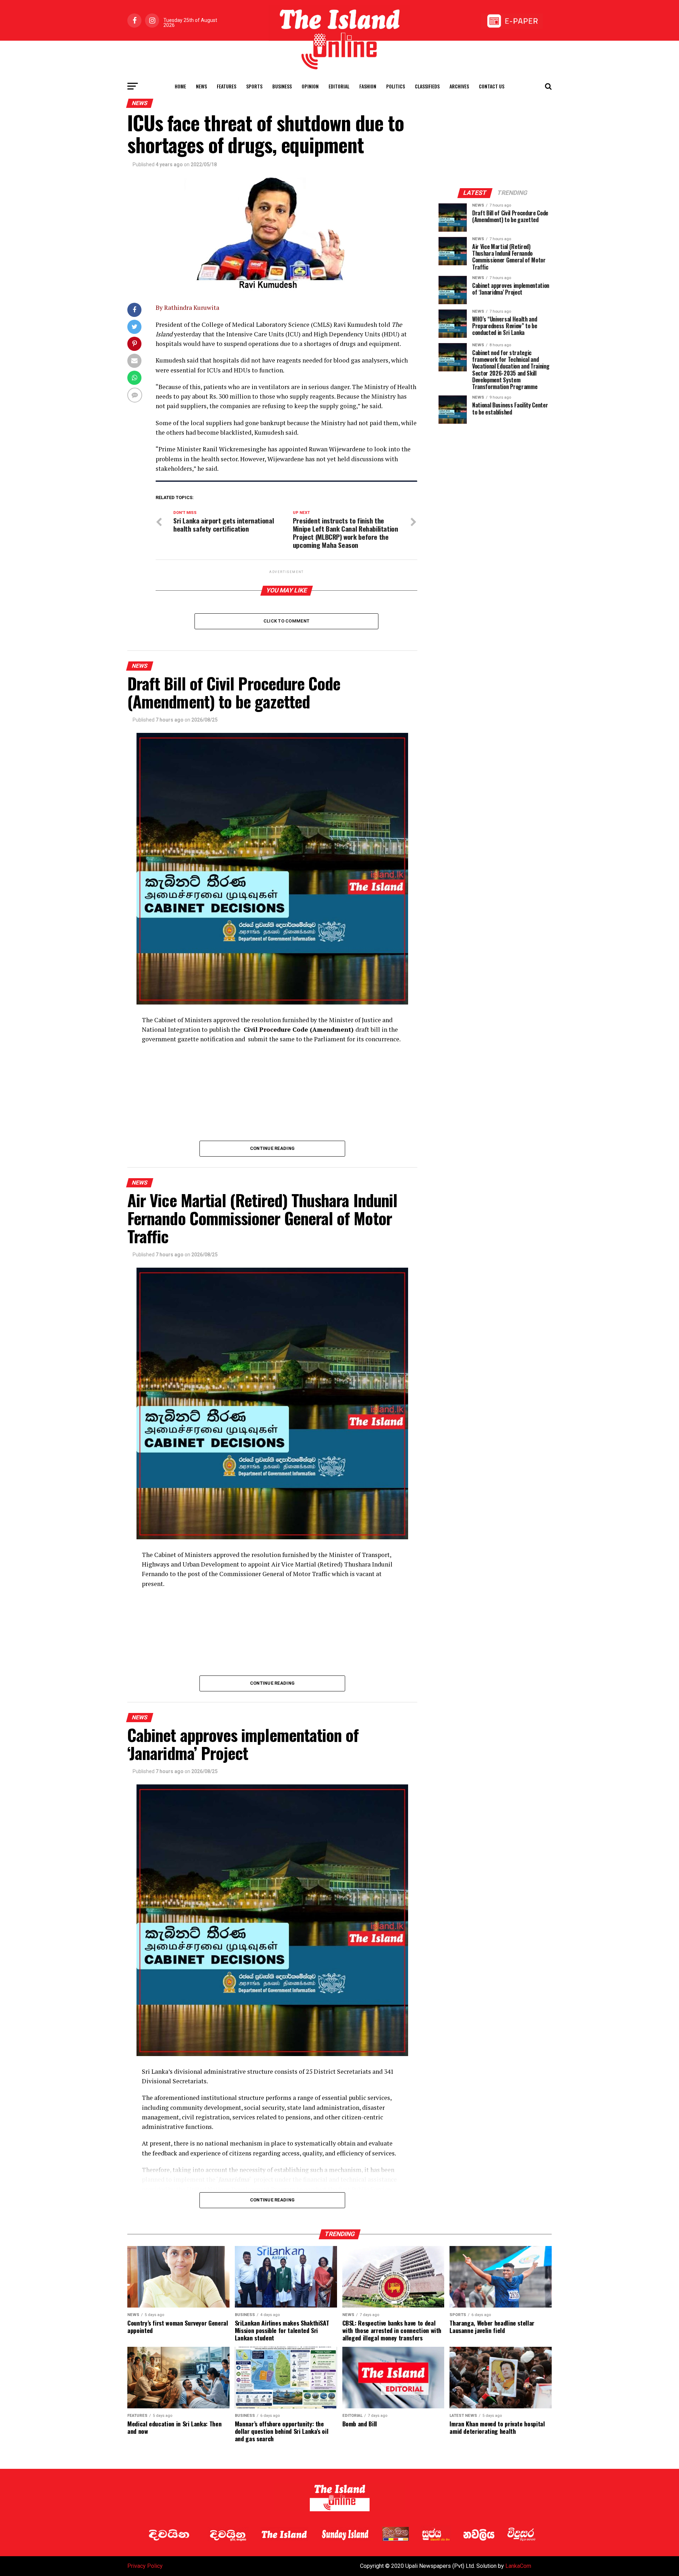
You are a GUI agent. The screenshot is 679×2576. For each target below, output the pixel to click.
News (201, 86)
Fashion (368, 86)
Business (282, 86)
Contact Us (492, 86)
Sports (254, 86)
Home (180, 86)
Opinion (310, 86)
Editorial (339, 86)
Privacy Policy (145, 2566)
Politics (396, 86)
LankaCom (518, 2566)
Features (227, 86)
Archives (459, 86)
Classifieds (427, 86)
